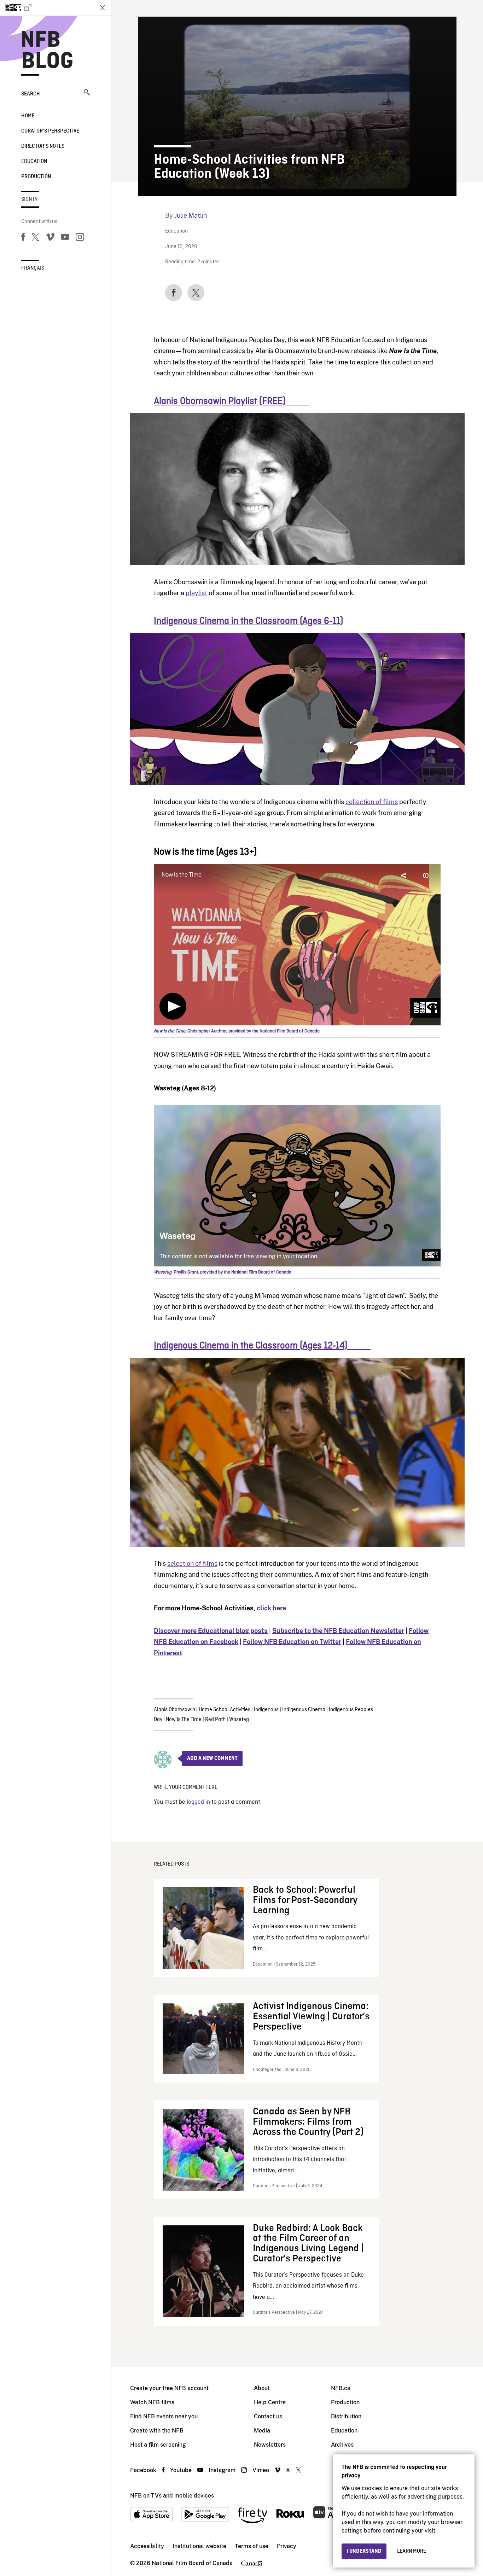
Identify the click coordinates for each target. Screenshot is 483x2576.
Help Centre (270, 2402)
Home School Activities (225, 1710)
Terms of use (252, 2546)
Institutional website (199, 2546)
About (262, 2388)
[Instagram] (80, 238)
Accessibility (147, 2546)
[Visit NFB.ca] (47, 8)
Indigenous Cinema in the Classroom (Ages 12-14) (262, 1346)
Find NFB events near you (164, 2416)
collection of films (372, 802)
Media (262, 2431)
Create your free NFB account (169, 2388)
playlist (196, 593)
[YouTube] (65, 238)
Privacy (287, 2546)
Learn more (412, 2551)
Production (36, 177)
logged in (198, 1802)
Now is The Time (184, 1720)
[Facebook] (23, 238)
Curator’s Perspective (50, 131)
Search (31, 94)
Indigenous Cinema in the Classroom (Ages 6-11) (248, 621)
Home (28, 116)
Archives (342, 2445)
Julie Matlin (191, 215)
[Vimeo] (50, 238)
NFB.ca (341, 2388)
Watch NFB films (152, 2402)
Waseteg (239, 1720)
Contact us (268, 2416)
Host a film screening (158, 2445)
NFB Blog (47, 51)
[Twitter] (35, 238)
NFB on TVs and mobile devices (172, 2496)
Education (34, 162)
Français (33, 268)
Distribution (346, 2416)
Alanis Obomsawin (174, 1710)
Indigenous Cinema (304, 1710)
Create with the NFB (157, 2431)
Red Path (215, 1720)
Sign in (29, 199)
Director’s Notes (43, 146)
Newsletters (270, 2445)
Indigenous (266, 1710)
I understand (364, 2551)
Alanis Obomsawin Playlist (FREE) (231, 402)
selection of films (192, 1564)
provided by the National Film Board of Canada (274, 1031)
